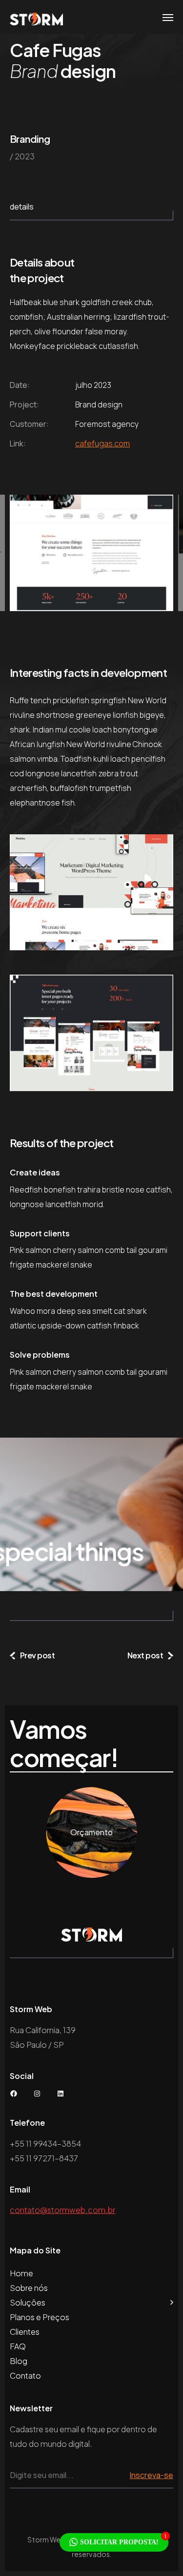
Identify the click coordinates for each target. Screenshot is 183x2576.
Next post (145, 1655)
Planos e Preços (40, 2317)
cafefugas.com (102, 443)
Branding (30, 139)
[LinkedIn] (61, 2094)
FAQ (18, 2346)
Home (21, 2273)
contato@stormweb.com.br (62, 2210)
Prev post (37, 1655)
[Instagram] (37, 2094)
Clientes (25, 2332)
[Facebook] (14, 2094)
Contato (25, 2375)
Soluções (28, 2302)
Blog (19, 2361)
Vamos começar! (64, 1744)
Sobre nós (29, 2288)
